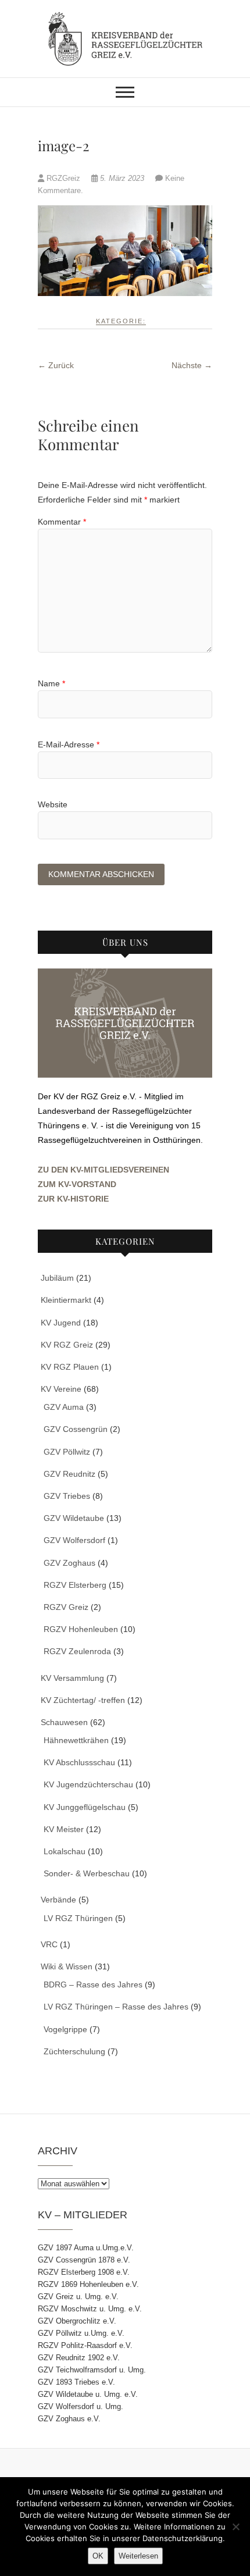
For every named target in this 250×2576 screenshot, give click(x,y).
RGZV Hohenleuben (81, 1629)
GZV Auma (64, 1407)
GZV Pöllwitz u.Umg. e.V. (81, 2333)
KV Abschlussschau (79, 1762)
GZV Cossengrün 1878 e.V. (84, 2260)
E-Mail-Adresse (69, 744)
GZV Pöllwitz (67, 1452)
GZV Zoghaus (69, 1563)
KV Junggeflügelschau (85, 1807)
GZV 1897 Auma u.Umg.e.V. (86, 2248)
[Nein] (235, 2527)
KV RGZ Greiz (67, 1345)
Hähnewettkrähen (76, 1740)
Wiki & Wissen (67, 1966)
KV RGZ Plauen (70, 1367)
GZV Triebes (67, 1496)
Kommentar (62, 522)
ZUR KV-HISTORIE (73, 1199)
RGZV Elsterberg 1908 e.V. (84, 2272)
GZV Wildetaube (74, 1518)
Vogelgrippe (65, 2029)
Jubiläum (57, 1278)
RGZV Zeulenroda (77, 1651)
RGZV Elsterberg (75, 1585)
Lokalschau (65, 1851)
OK (98, 2556)
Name (51, 683)
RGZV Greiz (66, 1607)
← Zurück (56, 365)
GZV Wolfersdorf (74, 1540)
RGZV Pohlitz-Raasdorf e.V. (85, 2345)
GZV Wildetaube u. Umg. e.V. (88, 2394)
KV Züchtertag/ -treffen (83, 1700)
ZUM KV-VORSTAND (77, 1184)
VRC (49, 1944)
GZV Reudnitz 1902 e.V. (79, 2358)
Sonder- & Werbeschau (87, 1873)
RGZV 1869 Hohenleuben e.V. (88, 2284)
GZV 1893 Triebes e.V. (76, 2382)
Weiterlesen (138, 2556)
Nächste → (192, 365)
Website (53, 804)
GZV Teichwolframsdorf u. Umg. (92, 2370)
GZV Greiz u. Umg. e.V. (78, 2297)
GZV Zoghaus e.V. (69, 2419)
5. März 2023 (122, 178)
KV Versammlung (72, 1678)
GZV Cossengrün (76, 1429)
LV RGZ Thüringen (78, 1918)
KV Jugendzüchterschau (88, 1784)
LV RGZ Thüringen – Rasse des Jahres (116, 2007)
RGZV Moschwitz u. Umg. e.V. (90, 2309)
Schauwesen (64, 1722)
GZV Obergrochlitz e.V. (77, 2321)
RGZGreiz (63, 178)
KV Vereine (61, 1389)
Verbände (58, 1900)
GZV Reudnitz (69, 1474)
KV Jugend (61, 1323)
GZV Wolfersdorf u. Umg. (81, 2406)
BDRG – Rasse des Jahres (93, 1984)
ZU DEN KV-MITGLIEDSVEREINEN (103, 1170)
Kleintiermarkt (66, 1300)
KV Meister (64, 1829)
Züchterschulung (74, 2051)
